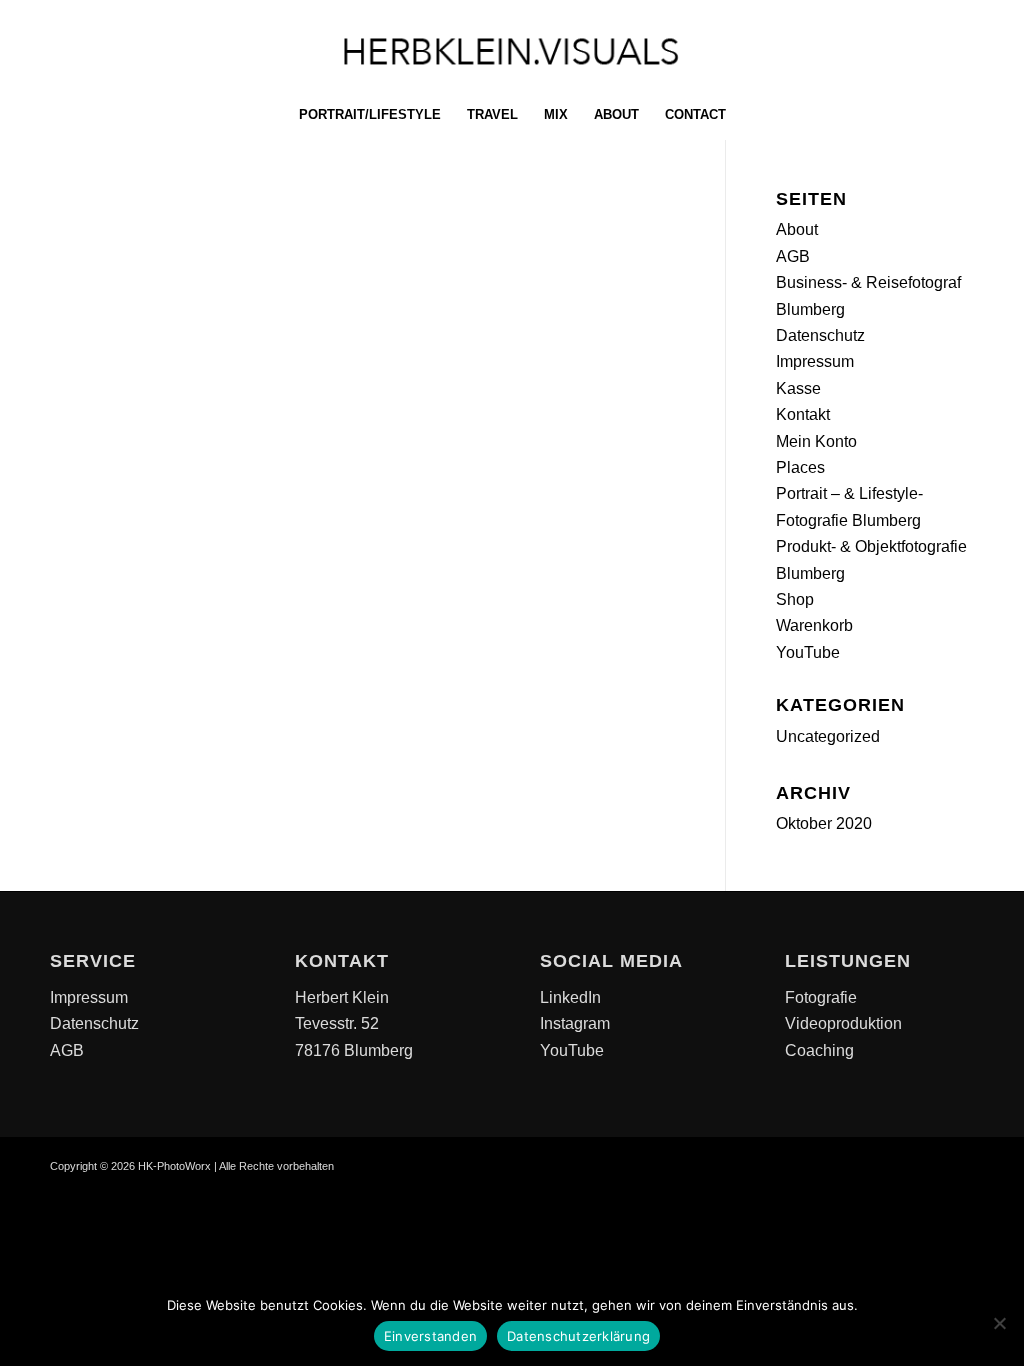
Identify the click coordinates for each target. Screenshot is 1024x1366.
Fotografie (821, 997)
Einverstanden (430, 1336)
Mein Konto (816, 441)
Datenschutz (820, 335)
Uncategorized (828, 736)
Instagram (575, 1023)
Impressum (815, 361)
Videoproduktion (843, 1023)
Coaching (819, 1050)
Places (800, 467)
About (797, 229)
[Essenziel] (999, 1323)
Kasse (798, 388)
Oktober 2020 (824, 823)
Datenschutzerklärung (578, 1336)
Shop (795, 599)
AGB (793, 256)
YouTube (808, 652)
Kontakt (803, 414)
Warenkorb (814, 625)
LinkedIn (570, 997)
